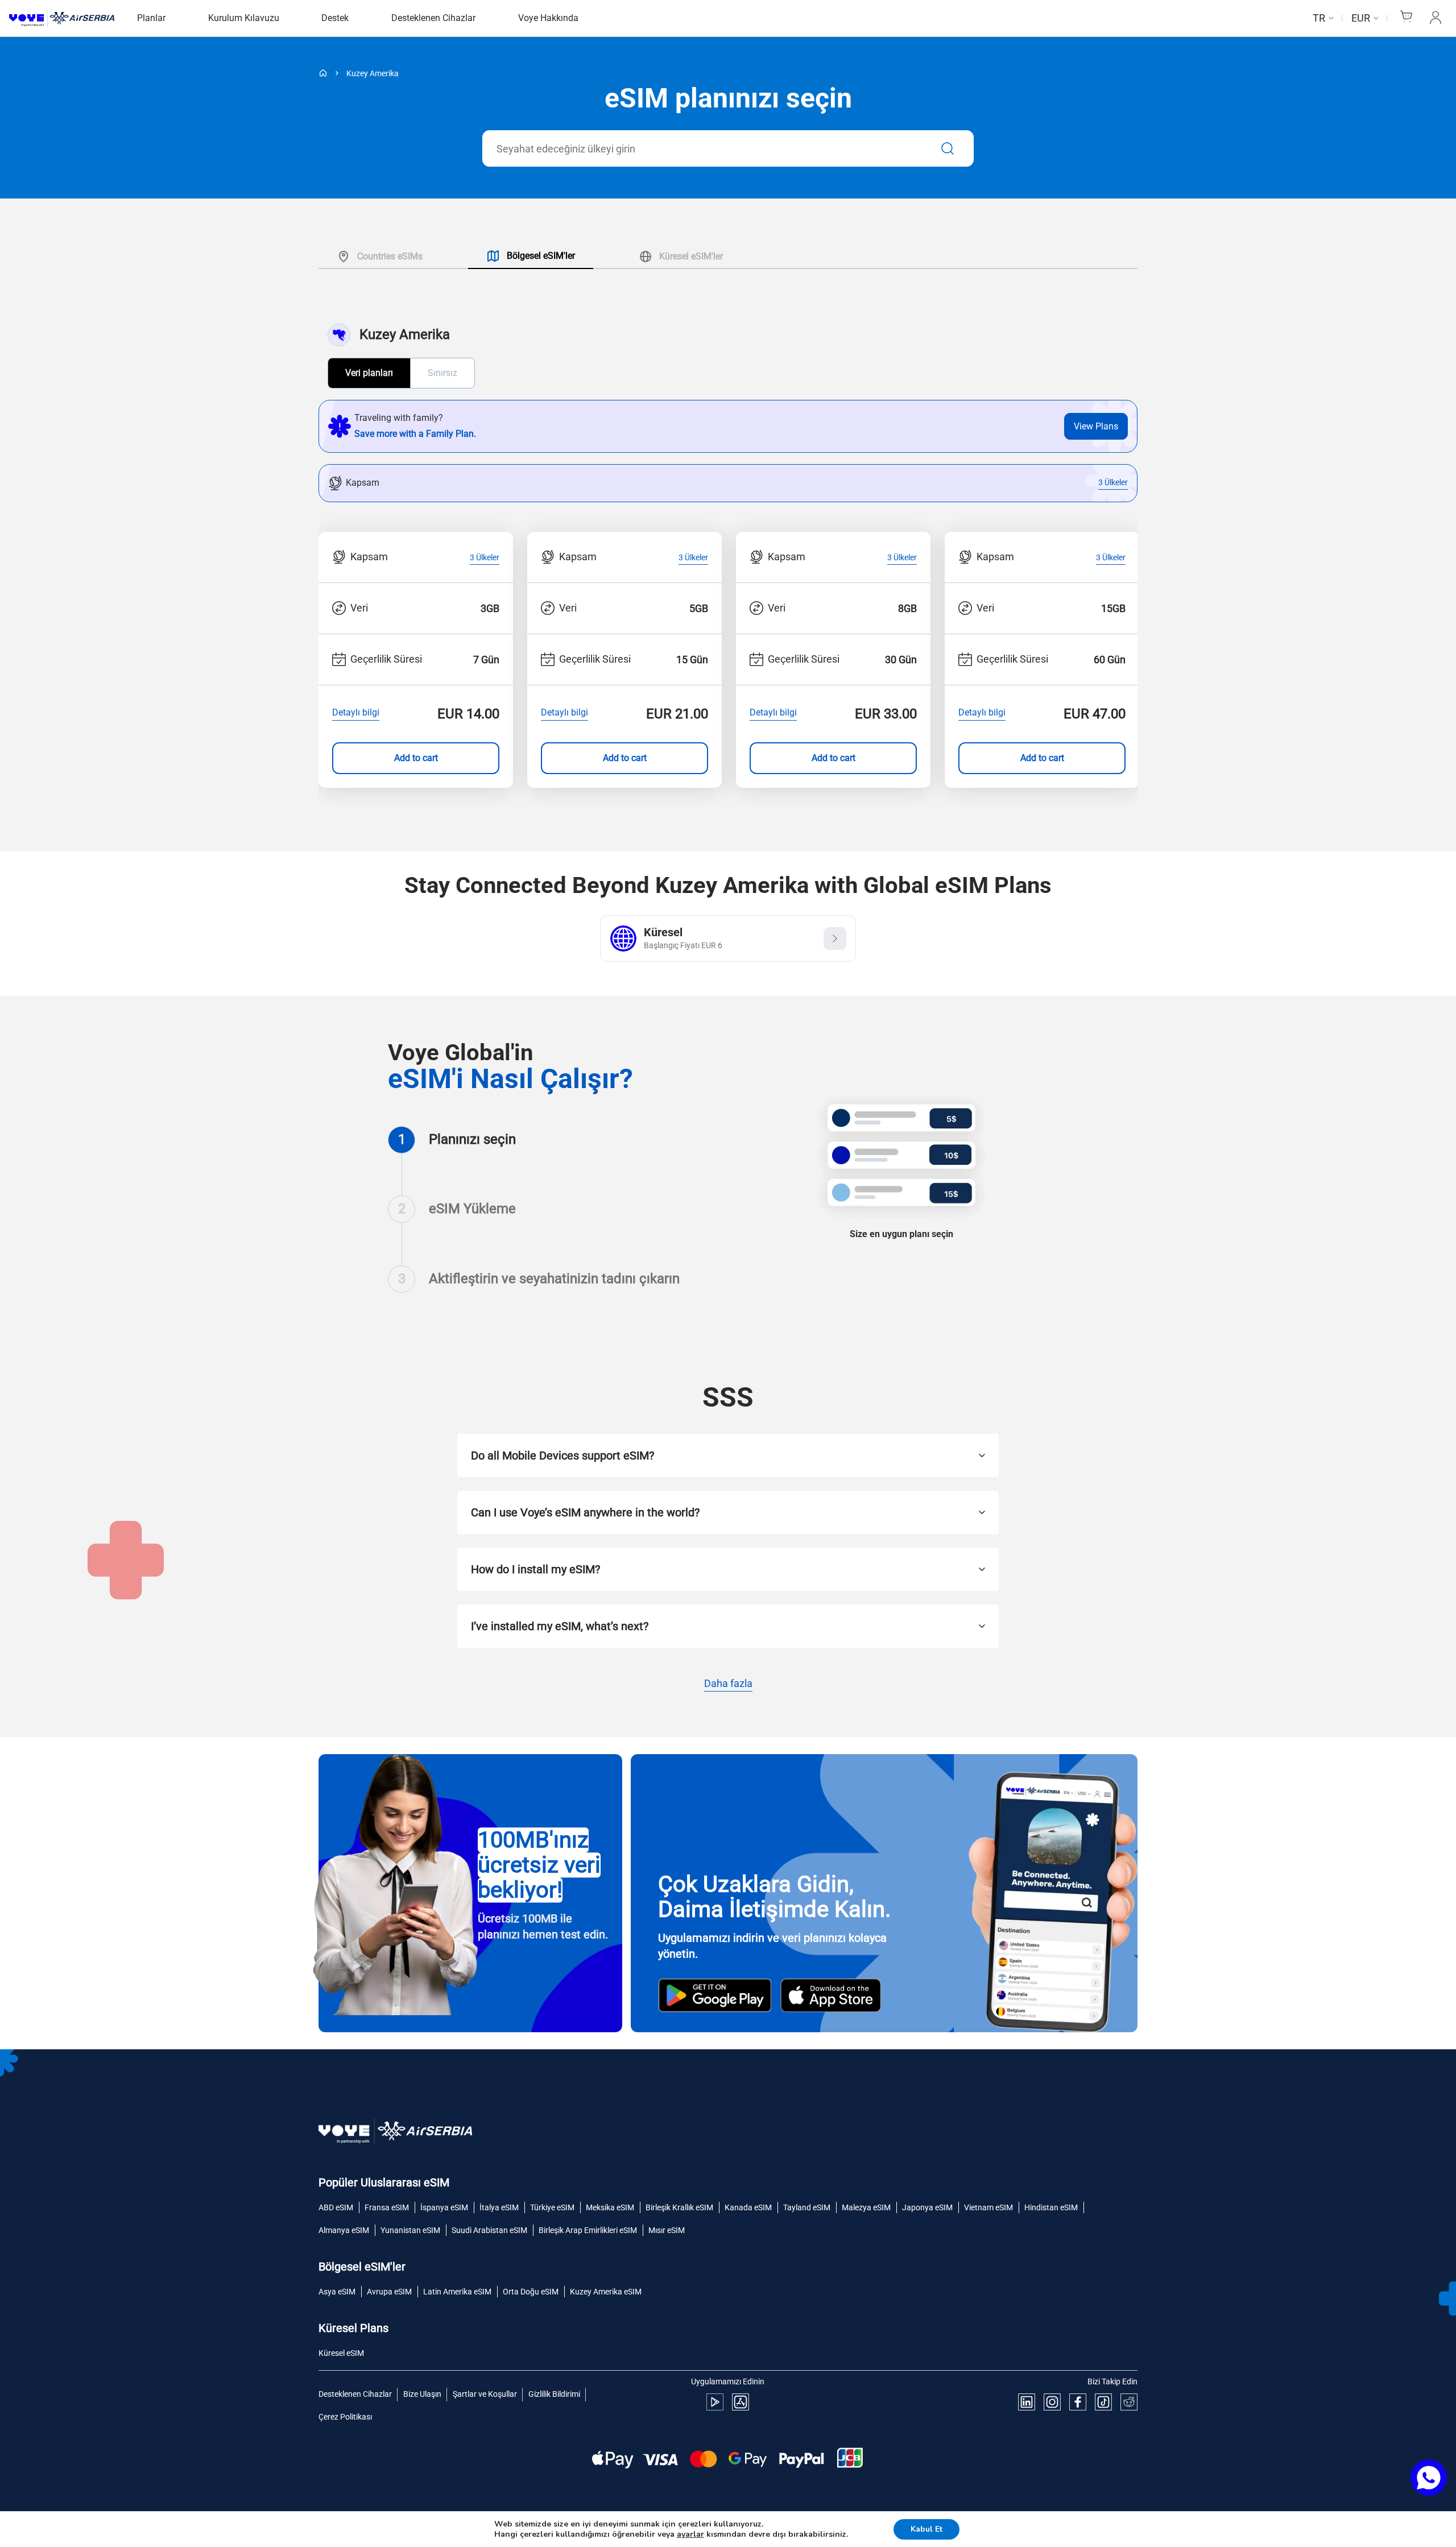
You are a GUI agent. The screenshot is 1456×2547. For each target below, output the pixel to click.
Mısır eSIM (667, 2230)
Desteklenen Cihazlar (433, 18)
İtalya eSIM (499, 2207)
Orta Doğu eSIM (531, 2292)
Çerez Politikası (345, 2417)
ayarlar (690, 2534)
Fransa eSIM (387, 2207)
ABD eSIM (336, 2207)
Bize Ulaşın (422, 2394)
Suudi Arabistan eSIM (489, 2230)
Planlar (151, 18)
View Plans (1096, 426)
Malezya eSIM (866, 2207)
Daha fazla (728, 1684)
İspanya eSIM (444, 2207)
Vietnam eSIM (988, 2207)
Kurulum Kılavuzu (244, 18)
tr (1319, 18)
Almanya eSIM (344, 2230)
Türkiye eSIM (552, 2207)
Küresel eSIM (341, 2353)
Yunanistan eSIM (410, 2230)
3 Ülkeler (1113, 483)
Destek (335, 18)
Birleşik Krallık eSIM (679, 2207)
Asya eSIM (337, 2292)
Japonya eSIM (927, 2207)
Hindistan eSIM (1051, 2207)
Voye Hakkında (548, 18)
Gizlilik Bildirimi (554, 2394)
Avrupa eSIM (389, 2292)
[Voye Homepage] (62, 18)
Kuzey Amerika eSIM (606, 2292)
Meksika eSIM (610, 2207)
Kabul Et (926, 2529)
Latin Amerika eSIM (457, 2292)
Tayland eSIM (807, 2207)
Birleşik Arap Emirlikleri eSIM (588, 2230)
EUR (1361, 18)
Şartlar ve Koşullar (485, 2394)
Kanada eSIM (748, 2207)
